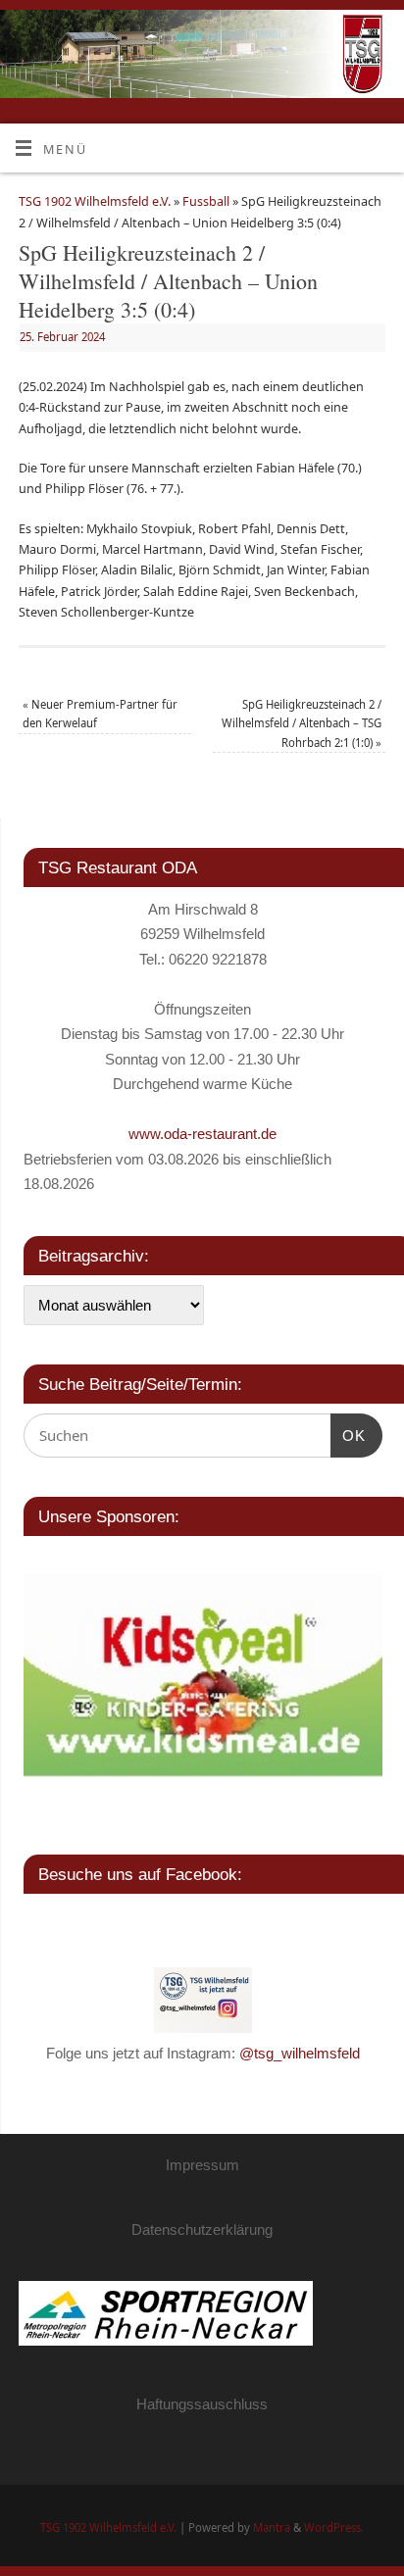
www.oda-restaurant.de (202, 1134)
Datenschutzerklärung (202, 2229)
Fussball (206, 201)
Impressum (202, 2165)
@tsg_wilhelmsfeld (300, 2053)
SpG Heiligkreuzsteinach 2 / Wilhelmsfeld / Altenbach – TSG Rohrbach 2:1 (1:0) (302, 723)
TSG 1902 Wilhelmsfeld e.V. (95, 201)
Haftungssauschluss (202, 2404)
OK (348, 1436)
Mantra (272, 2527)
